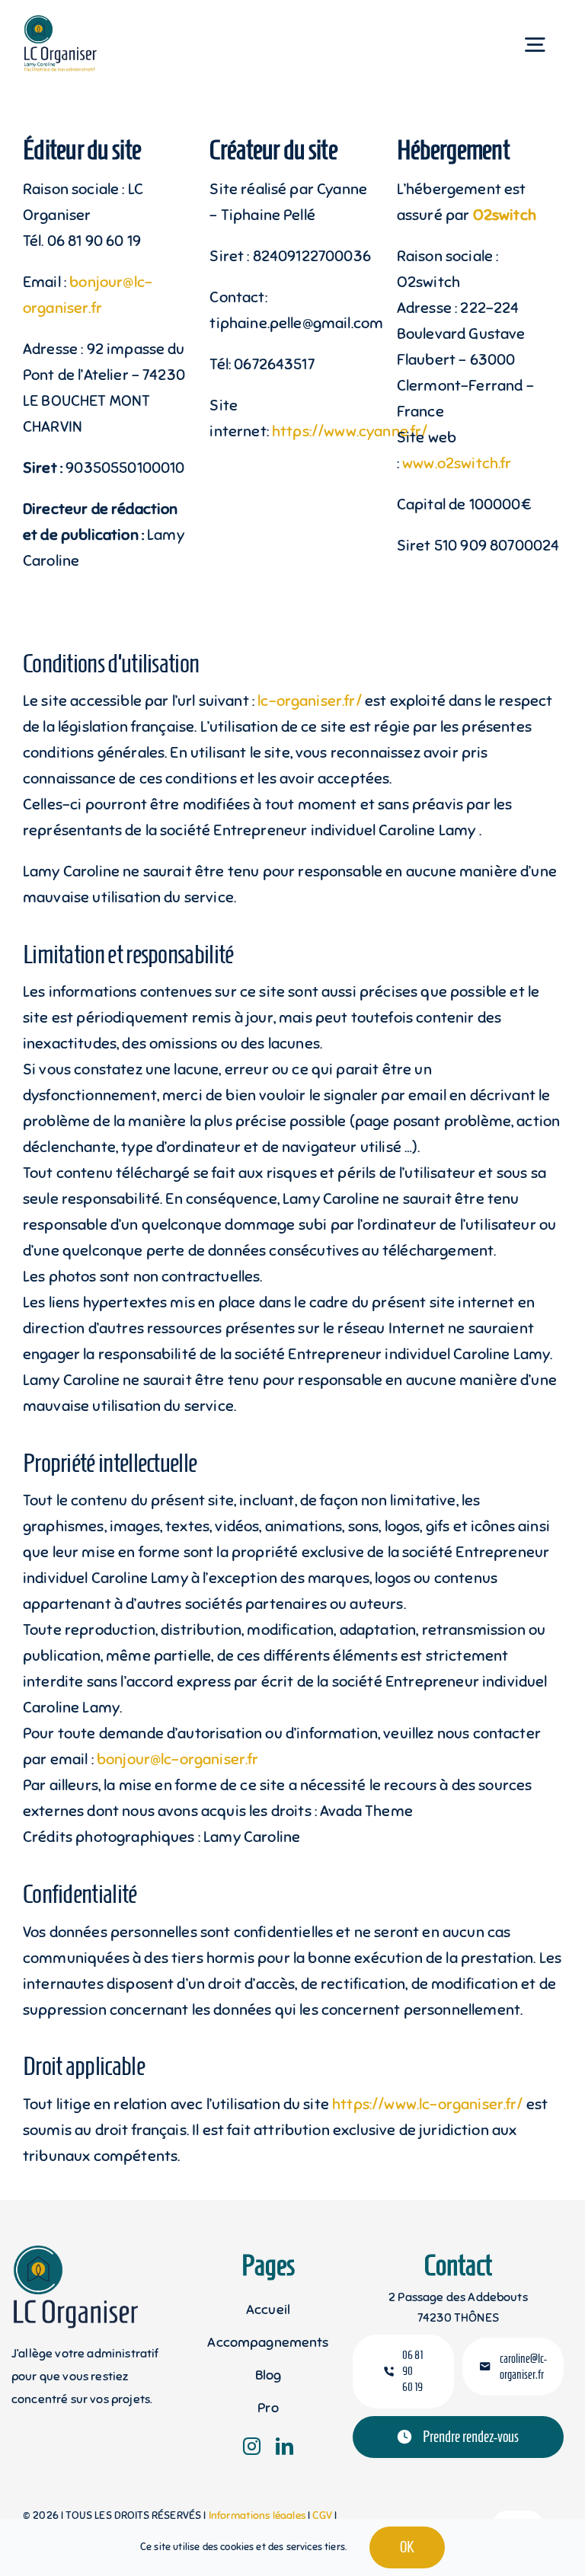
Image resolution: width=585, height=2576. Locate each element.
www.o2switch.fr (457, 463)
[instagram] (252, 2446)
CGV (323, 2515)
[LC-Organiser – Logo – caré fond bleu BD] (68, 22)
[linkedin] (285, 2446)
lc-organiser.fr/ (310, 701)
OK (407, 2547)
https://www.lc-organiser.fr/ (427, 2104)
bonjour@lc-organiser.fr (178, 1759)
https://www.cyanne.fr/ (350, 431)
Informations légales (258, 2515)
